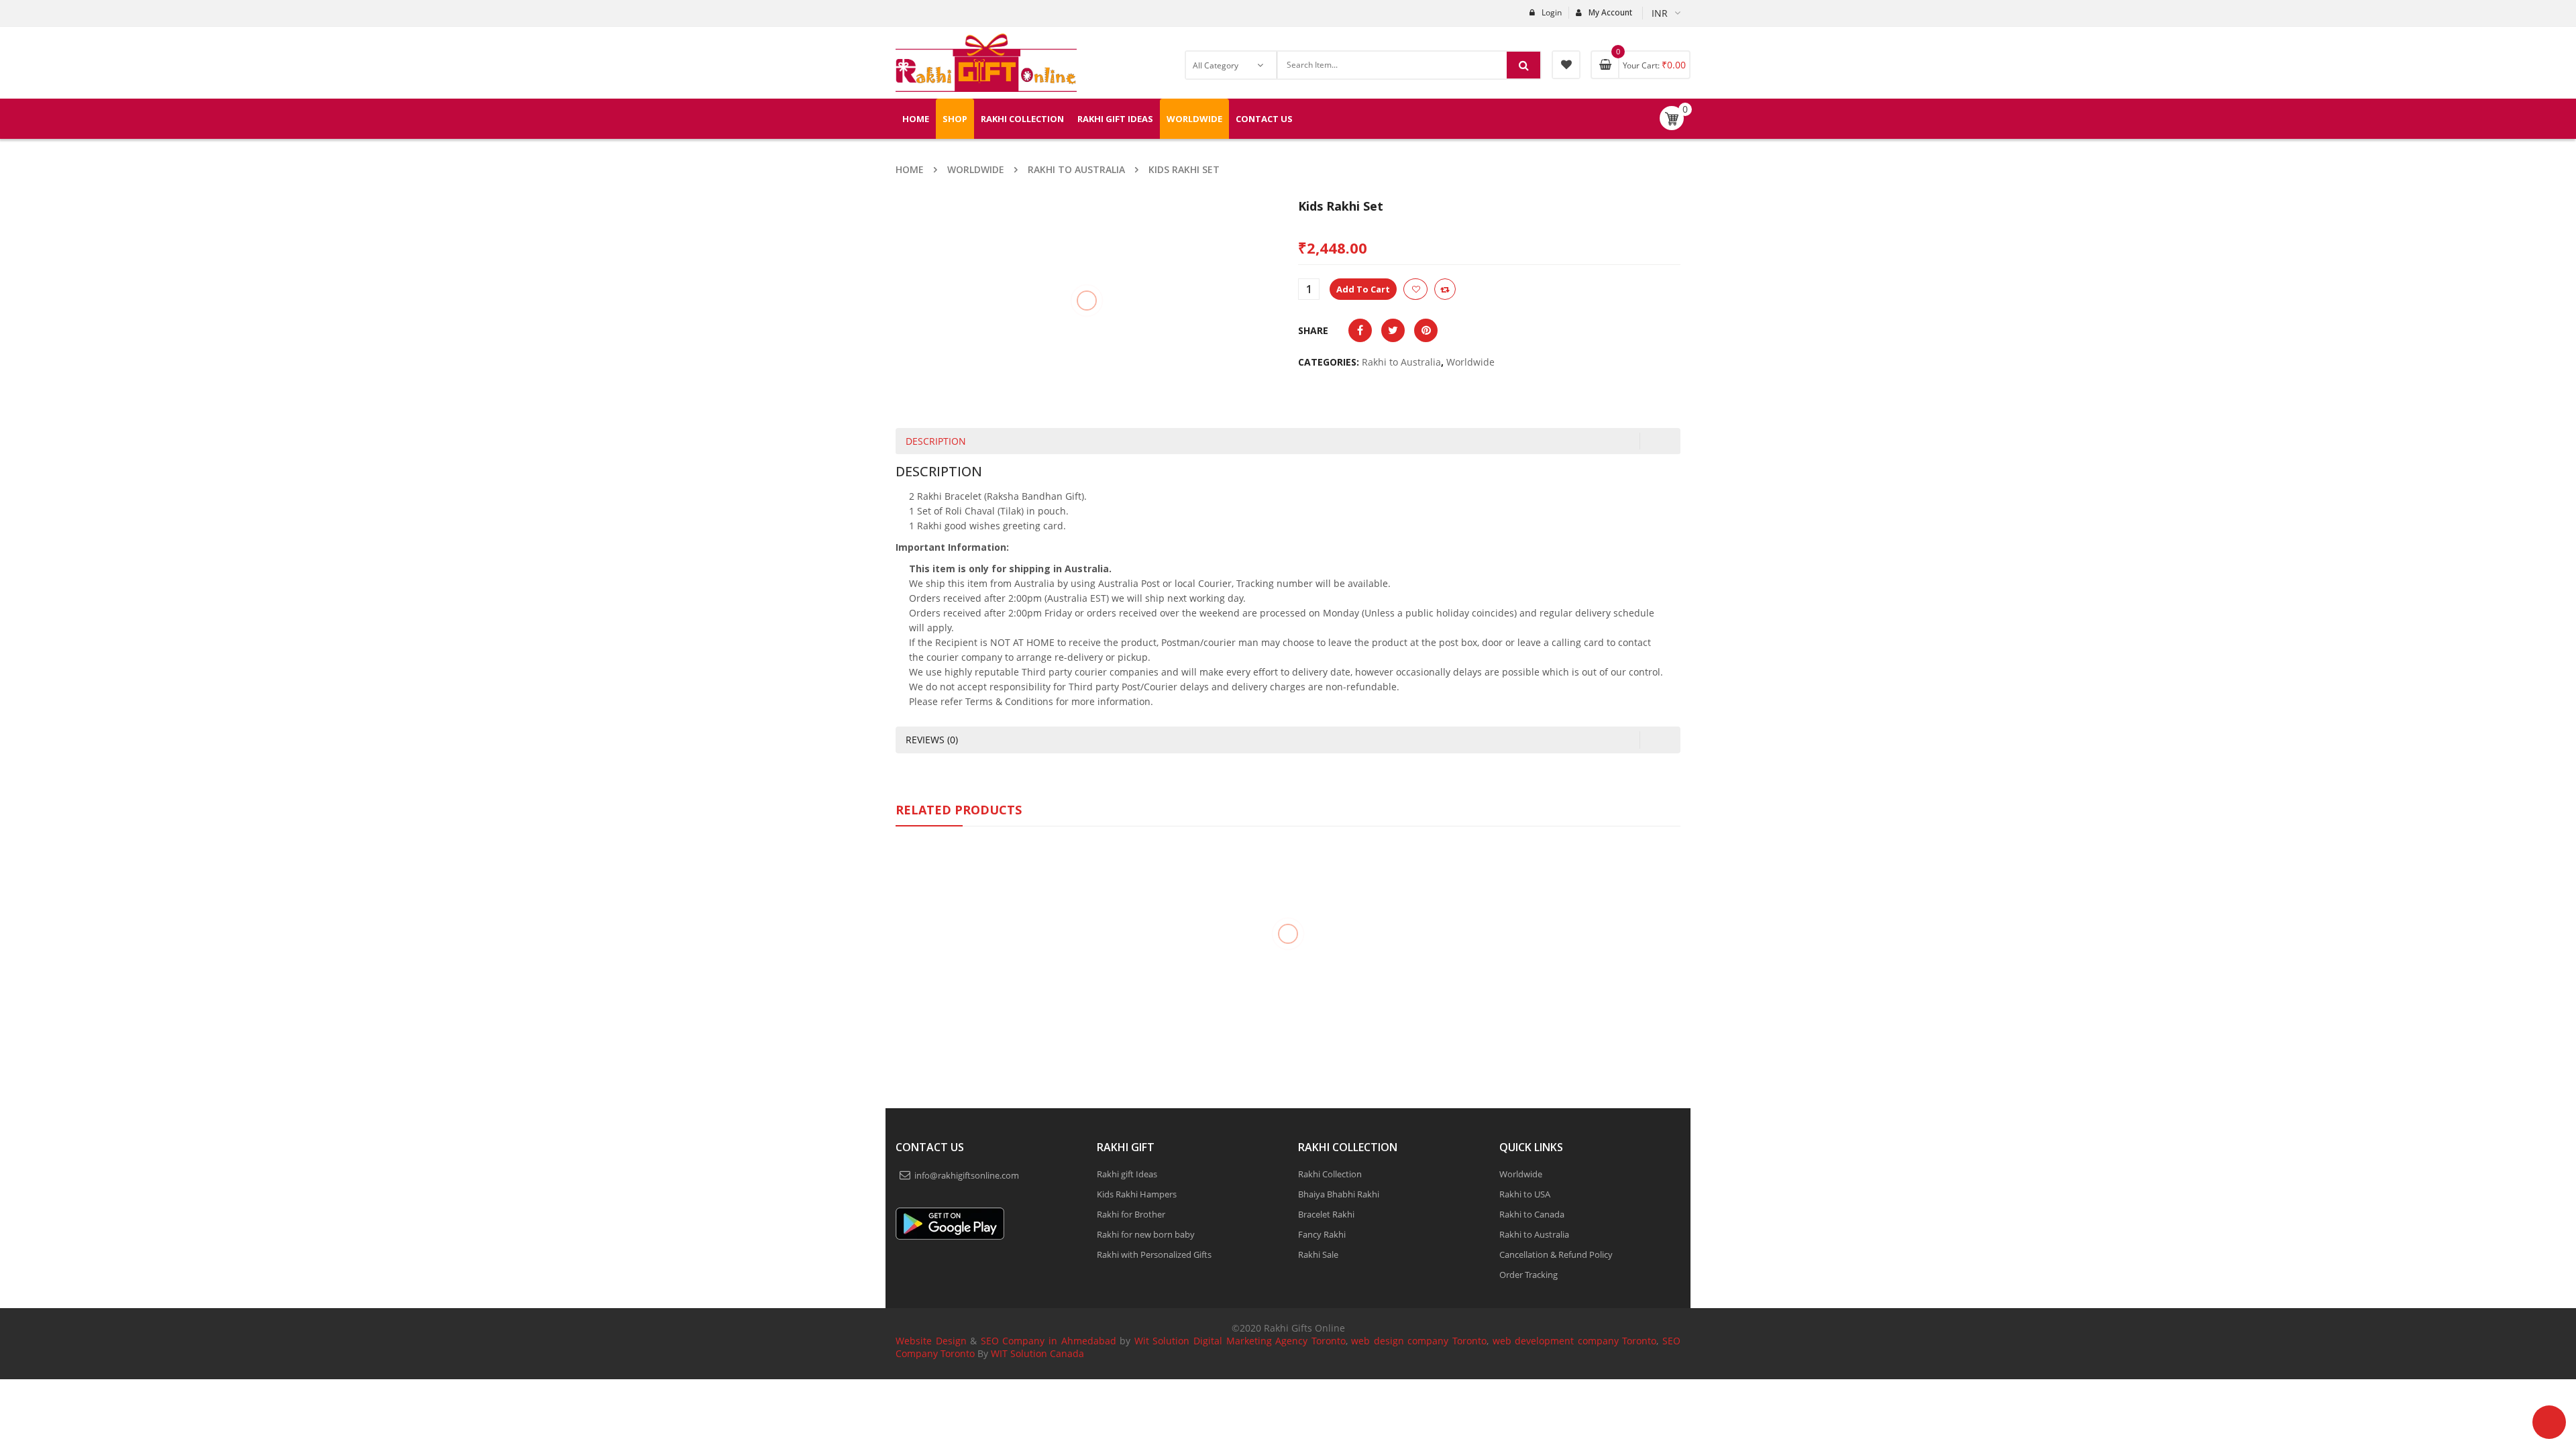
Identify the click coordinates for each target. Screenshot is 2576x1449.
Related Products (959, 810)
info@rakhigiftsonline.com (967, 1175)
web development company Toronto (1575, 1341)
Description (936, 441)
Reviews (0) (932, 740)
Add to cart (1406, 289)
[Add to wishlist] (1458, 289)
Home (910, 169)
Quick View (986, 912)
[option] (986, 963)
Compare (1488, 289)
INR (1660, 13)
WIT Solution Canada (1037, 1353)
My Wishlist (1566, 65)
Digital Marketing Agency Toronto (1267, 1341)
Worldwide (976, 169)
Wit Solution (1162, 1341)
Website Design (931, 1341)
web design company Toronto (1419, 1341)
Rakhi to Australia (1076, 169)
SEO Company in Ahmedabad (1049, 1341)
